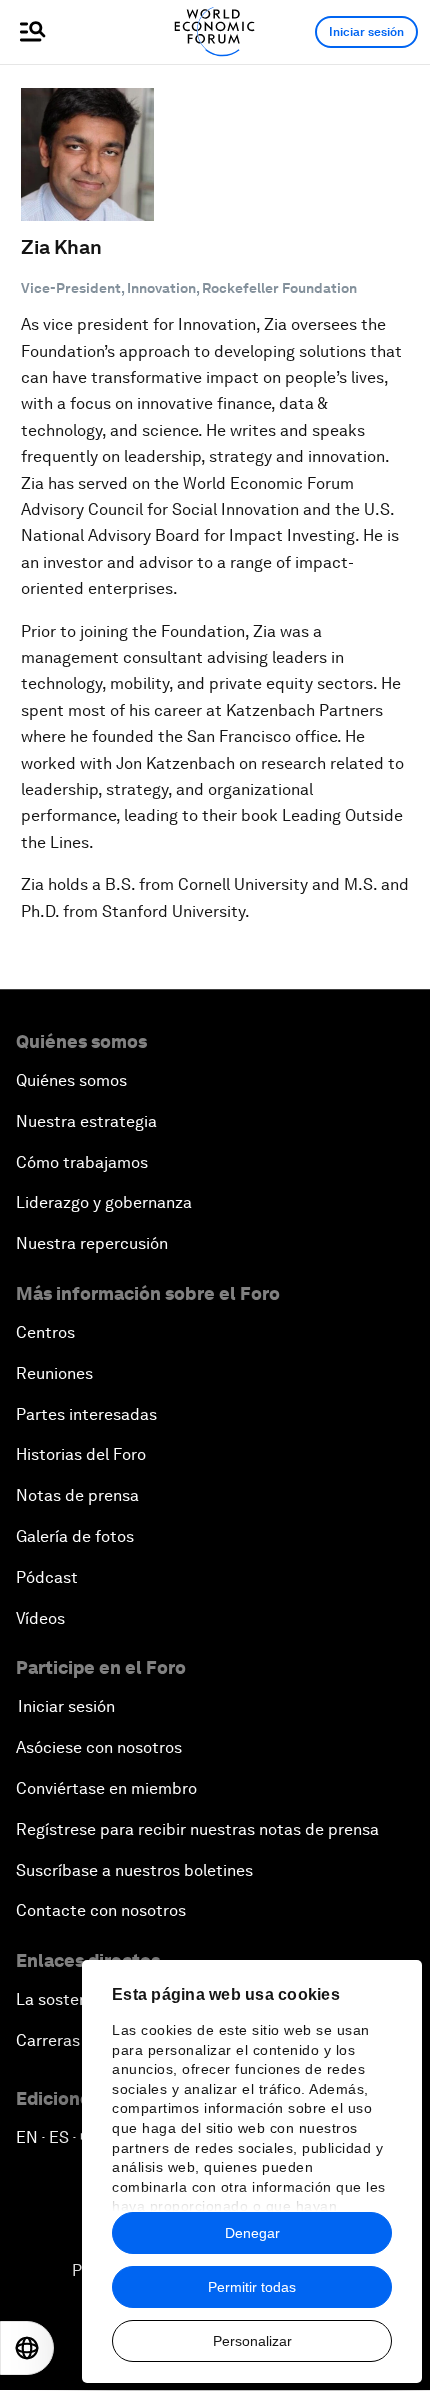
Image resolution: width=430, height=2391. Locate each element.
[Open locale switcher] (27, 2348)
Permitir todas (252, 2287)
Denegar (252, 2233)
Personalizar (252, 2341)
